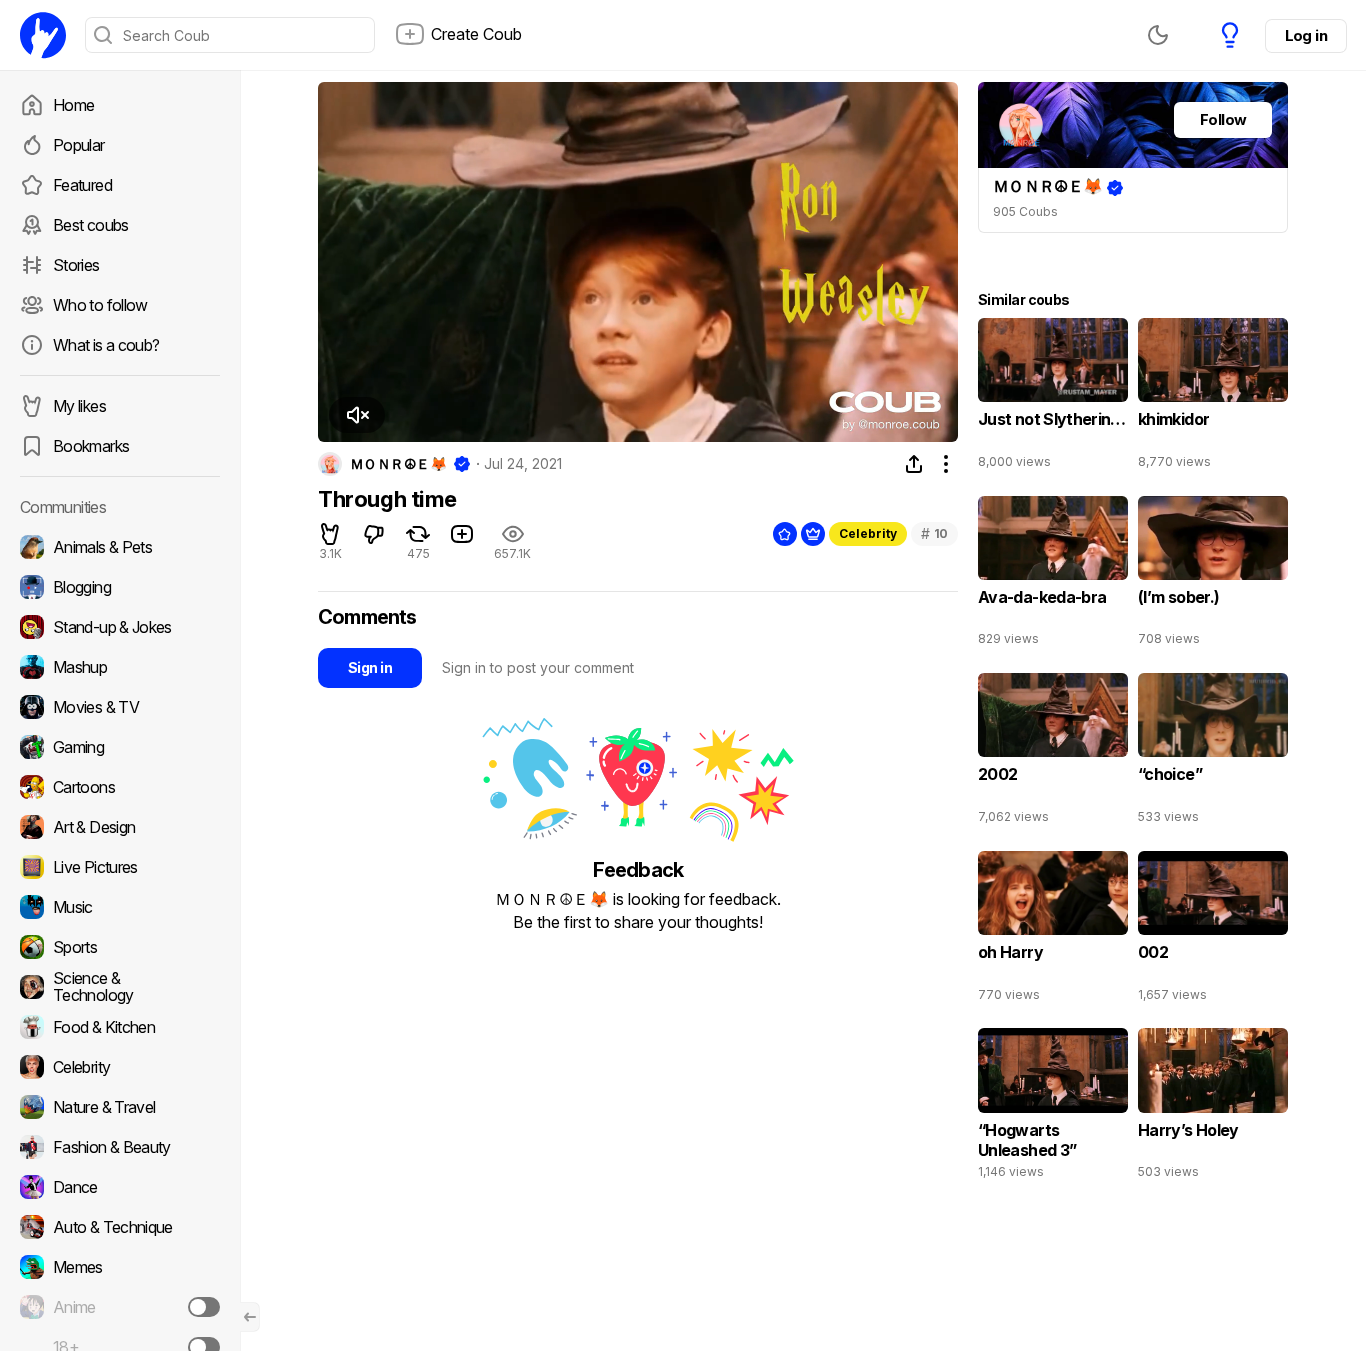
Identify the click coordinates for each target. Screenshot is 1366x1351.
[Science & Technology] (120, 987)
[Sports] (120, 947)
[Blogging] (120, 587)
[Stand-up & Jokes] (120, 627)
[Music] (120, 907)
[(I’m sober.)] (1213, 576)
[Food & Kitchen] (120, 1027)
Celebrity (868, 533)
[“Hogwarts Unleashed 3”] (1053, 1108)
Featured (82, 185)
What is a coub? (106, 345)
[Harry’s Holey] (1213, 1108)
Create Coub (476, 34)
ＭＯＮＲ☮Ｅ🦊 (398, 464)
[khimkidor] (1213, 398)
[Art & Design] (120, 827)
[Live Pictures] (120, 867)
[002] (1213, 931)
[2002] (1053, 753)
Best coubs (91, 225)
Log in (1306, 35)
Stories (76, 265)
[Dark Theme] (1158, 35)
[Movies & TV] (120, 707)
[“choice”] (1213, 753)
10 (934, 533)
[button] (357, 415)
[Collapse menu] (250, 1317)
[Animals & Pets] (120, 547)
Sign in (370, 667)
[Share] (914, 464)
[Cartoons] (120, 787)
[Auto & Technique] (120, 1227)
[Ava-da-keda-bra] (1053, 576)
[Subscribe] (204, 1307)
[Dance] (120, 1187)
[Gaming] (120, 747)
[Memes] (120, 1267)
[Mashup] (120, 667)
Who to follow (100, 305)
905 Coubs (1025, 211)
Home (73, 105)
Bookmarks (91, 446)
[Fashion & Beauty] (120, 1147)
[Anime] (120, 1307)
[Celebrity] (120, 1067)
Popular (79, 145)
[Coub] (43, 35)
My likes (79, 406)
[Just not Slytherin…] (1053, 398)
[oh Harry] (1053, 931)
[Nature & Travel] (120, 1107)
